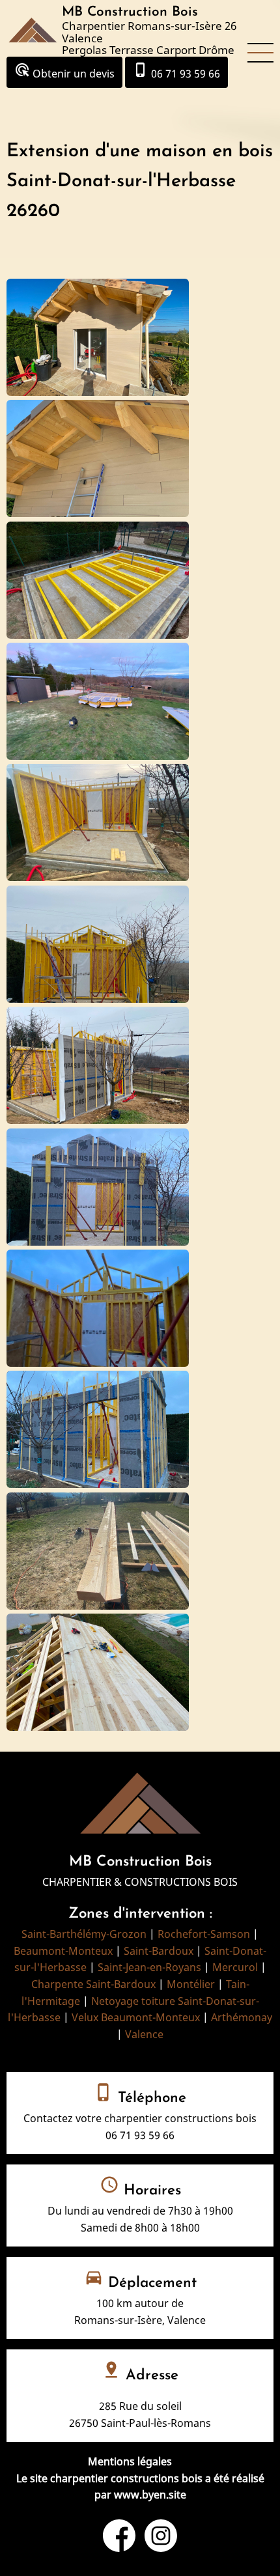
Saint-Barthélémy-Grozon (84, 1934)
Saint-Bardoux (159, 1951)
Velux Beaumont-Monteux (136, 2017)
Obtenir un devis (64, 71)
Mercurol (235, 1967)
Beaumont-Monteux (63, 1951)
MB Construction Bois (130, 12)
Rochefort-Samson (204, 1934)
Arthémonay (242, 2017)
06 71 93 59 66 (176, 71)
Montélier (191, 1984)
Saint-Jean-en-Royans (149, 1967)
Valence (144, 2034)
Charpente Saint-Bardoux (93, 1984)
